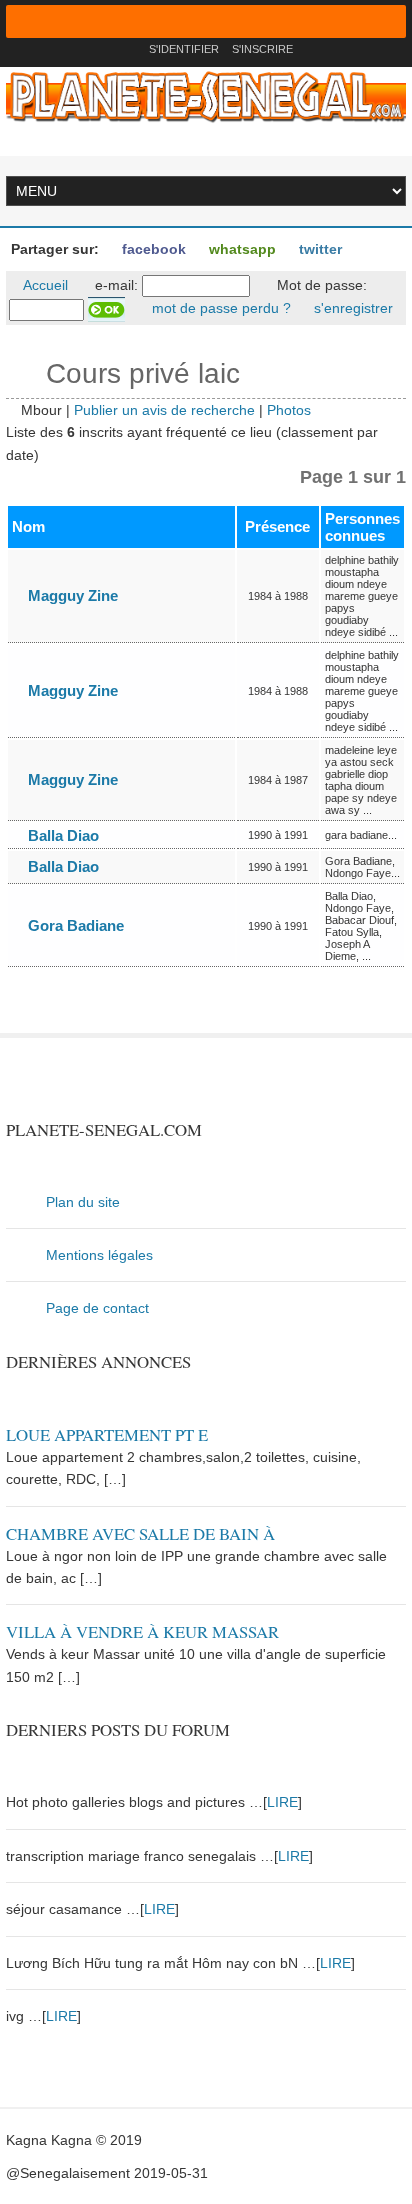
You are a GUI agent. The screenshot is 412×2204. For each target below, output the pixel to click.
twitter (318, 249)
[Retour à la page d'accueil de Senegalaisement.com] (127, 49)
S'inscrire (262, 49)
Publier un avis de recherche (164, 410)
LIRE (282, 1802)
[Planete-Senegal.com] (206, 96)
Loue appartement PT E (107, 1434)
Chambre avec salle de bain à (140, 1533)
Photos (289, 410)
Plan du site (83, 1202)
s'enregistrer (351, 308)
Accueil (44, 285)
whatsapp (240, 249)
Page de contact (97, 1308)
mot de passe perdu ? (219, 308)
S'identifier (184, 49)
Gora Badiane (74, 925)
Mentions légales (99, 1255)
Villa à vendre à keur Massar (142, 1631)
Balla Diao (61, 835)
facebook (152, 249)
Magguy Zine (71, 595)
